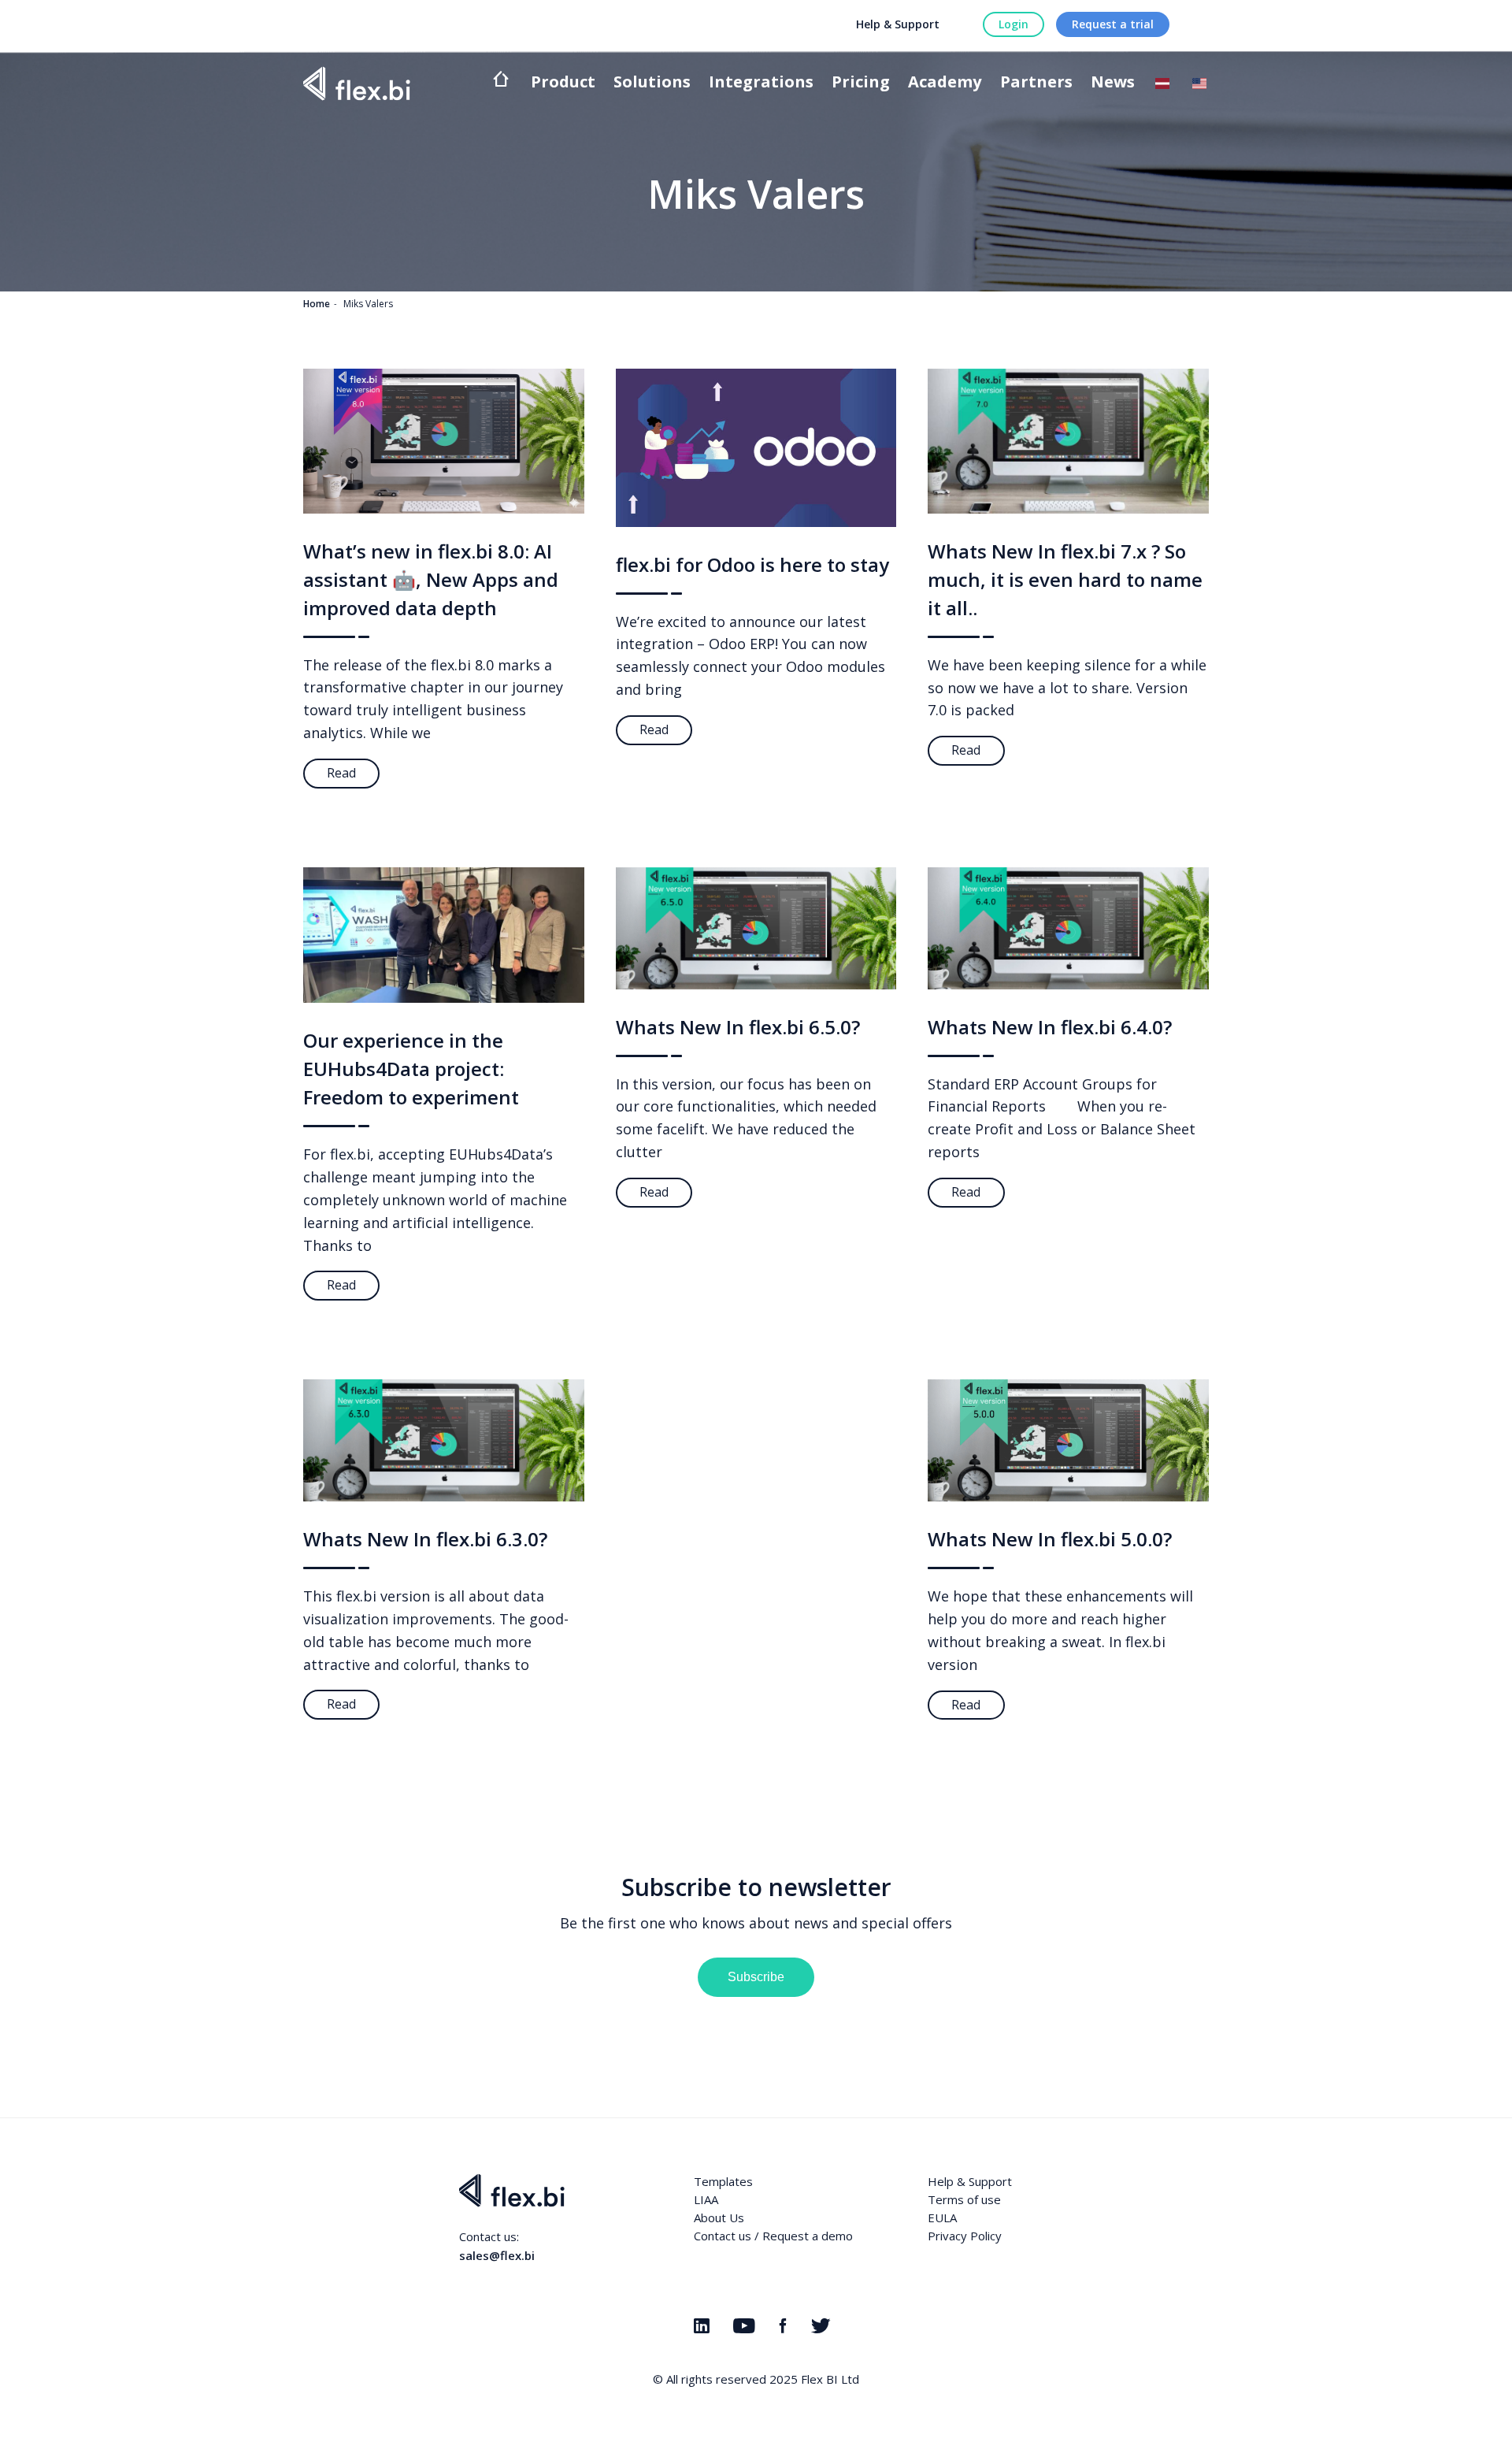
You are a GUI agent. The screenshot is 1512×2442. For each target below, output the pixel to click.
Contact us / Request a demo (773, 2236)
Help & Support (898, 24)
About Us (719, 2217)
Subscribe (756, 1977)
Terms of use (964, 2199)
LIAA (706, 2199)
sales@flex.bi (497, 2255)
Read (341, 773)
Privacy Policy (965, 2236)
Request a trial (1113, 24)
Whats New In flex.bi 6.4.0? (1050, 1027)
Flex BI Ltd (830, 2379)
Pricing (861, 83)
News (1113, 83)
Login (1014, 24)
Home (317, 304)
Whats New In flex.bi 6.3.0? (425, 1539)
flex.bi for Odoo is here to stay (752, 564)
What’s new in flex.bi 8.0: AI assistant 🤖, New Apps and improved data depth (431, 579)
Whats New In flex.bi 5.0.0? (1050, 1539)
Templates (723, 2181)
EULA (942, 2217)
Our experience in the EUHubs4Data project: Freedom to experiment (411, 1069)
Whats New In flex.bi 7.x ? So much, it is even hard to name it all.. (1065, 579)
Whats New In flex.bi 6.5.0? (738, 1027)
